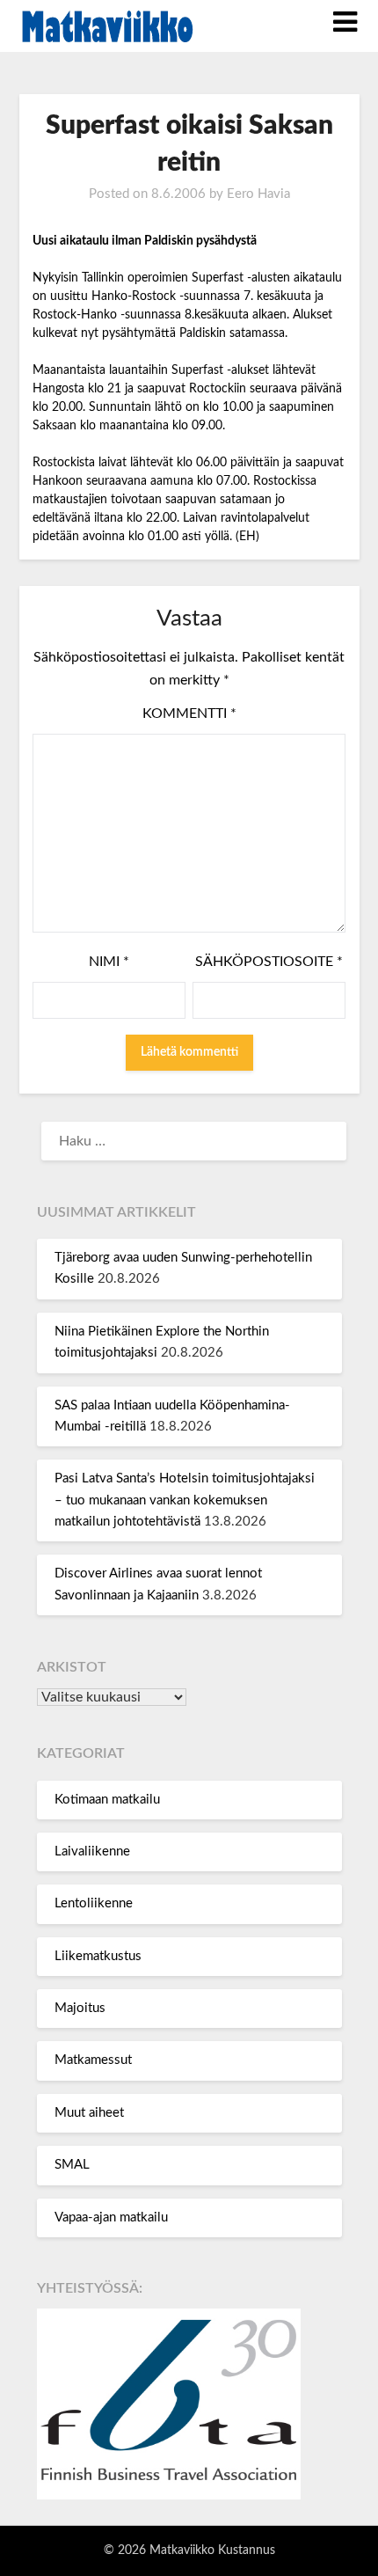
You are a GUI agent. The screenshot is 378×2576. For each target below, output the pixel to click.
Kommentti (189, 714)
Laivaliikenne (92, 1851)
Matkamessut (93, 2060)
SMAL (72, 2165)
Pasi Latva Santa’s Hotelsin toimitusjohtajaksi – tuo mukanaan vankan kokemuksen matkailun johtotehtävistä (185, 1500)
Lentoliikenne (94, 1903)
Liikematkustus (98, 1956)
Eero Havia (258, 194)
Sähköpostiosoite (269, 962)
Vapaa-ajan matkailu (111, 2217)
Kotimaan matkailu (107, 1800)
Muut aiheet (89, 2113)
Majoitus (80, 2008)
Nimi (109, 962)
